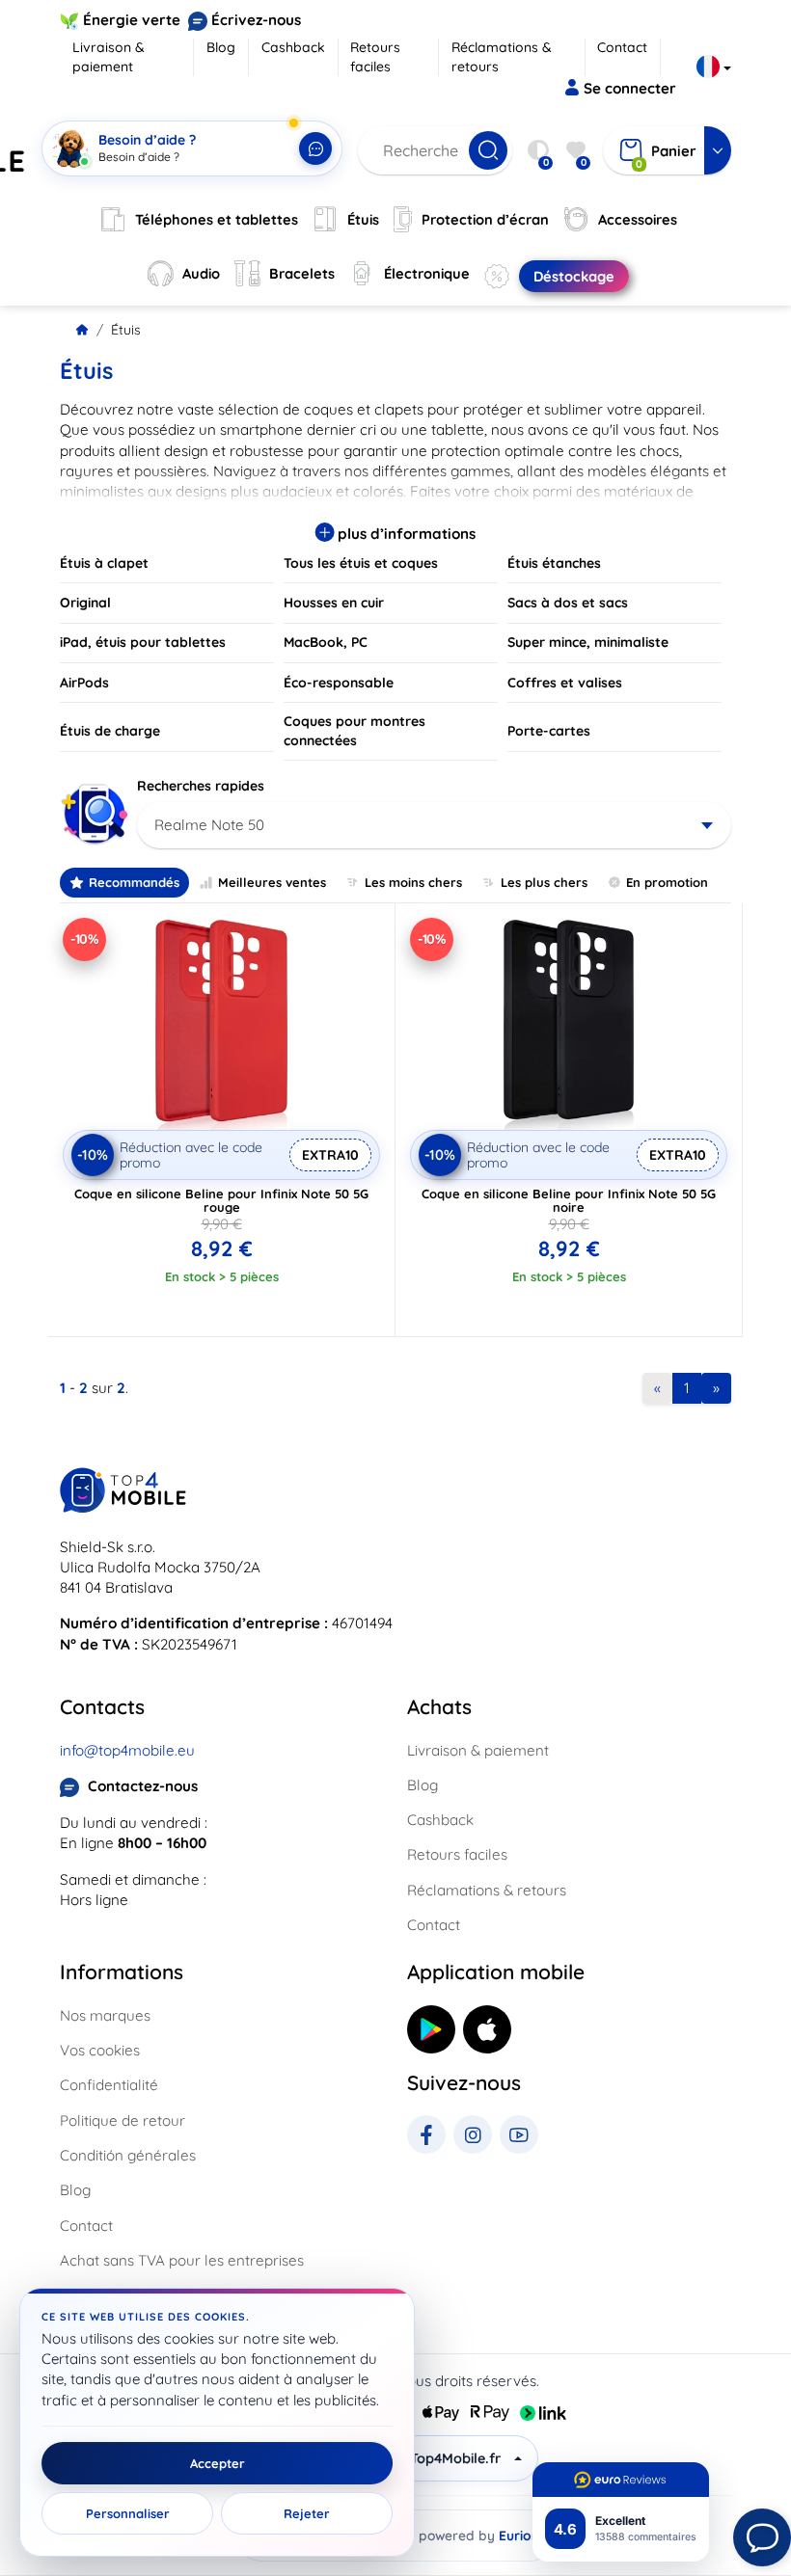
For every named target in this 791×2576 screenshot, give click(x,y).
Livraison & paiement (109, 57)
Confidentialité (109, 2085)
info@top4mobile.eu (127, 1750)
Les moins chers (413, 882)
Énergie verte (132, 20)
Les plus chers (544, 882)
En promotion (667, 882)
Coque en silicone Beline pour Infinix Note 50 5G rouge (221, 1200)
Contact (622, 47)
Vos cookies (100, 2050)
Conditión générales (128, 2155)
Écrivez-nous (256, 20)
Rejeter (307, 2513)
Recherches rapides (201, 786)
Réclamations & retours (502, 57)
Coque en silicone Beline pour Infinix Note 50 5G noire (569, 1200)
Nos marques (105, 2015)
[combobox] (434, 825)
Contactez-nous (143, 1786)
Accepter (218, 2463)
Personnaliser (128, 2513)
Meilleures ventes (272, 882)
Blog (221, 47)
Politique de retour (123, 2120)
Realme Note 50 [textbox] (209, 825)
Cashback (293, 47)
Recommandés (134, 882)
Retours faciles (375, 57)
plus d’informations (405, 534)
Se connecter (630, 88)
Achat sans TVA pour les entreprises (182, 2260)
